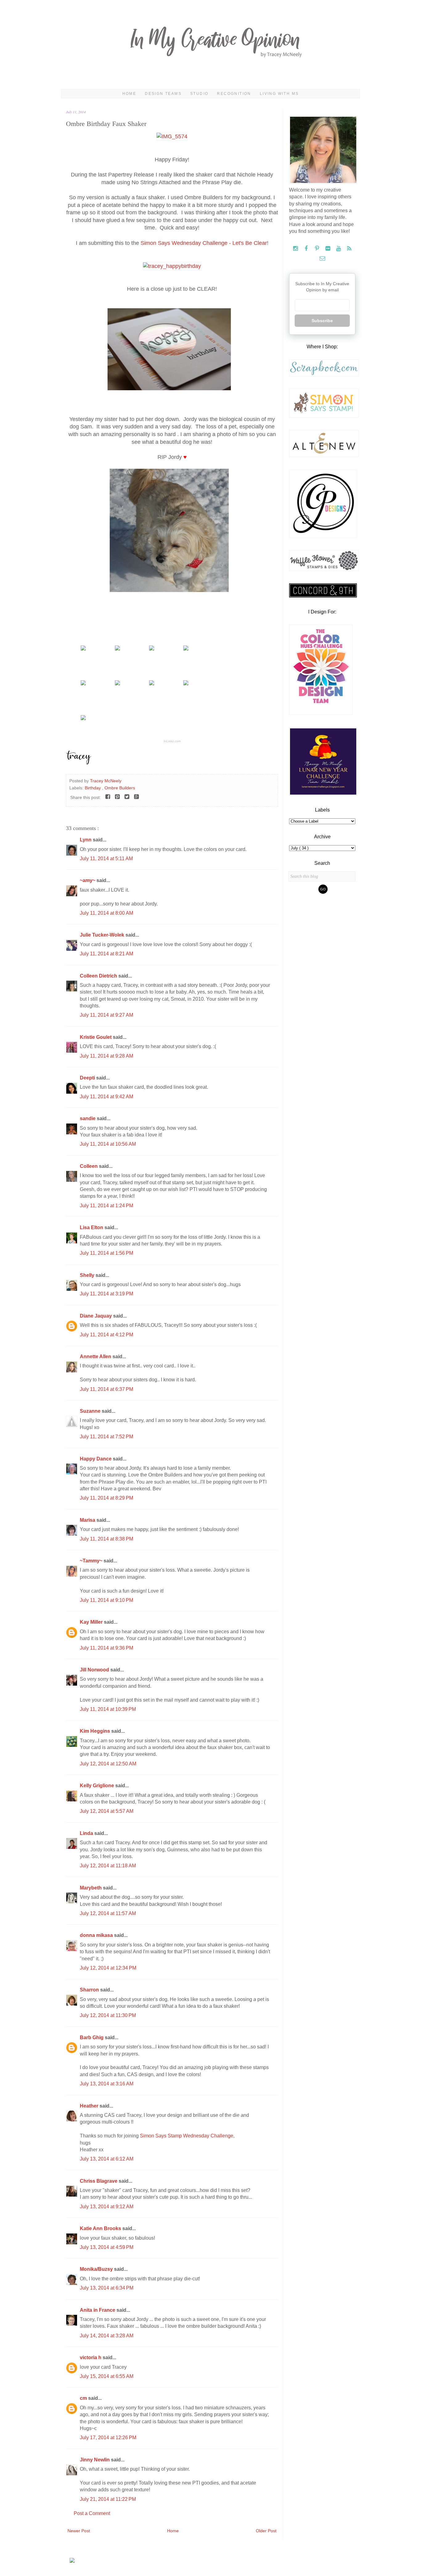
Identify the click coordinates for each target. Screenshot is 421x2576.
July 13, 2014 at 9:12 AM (107, 2207)
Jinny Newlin (95, 2460)
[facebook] (307, 249)
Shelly (88, 1275)
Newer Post (79, 2531)
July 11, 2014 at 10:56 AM (108, 1144)
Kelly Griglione (98, 1786)
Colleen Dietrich (99, 976)
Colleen (89, 1166)
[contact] (322, 259)
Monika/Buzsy (97, 2269)
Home (129, 94)
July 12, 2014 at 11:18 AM (108, 1866)
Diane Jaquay (96, 1316)
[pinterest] (318, 249)
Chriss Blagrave (99, 2181)
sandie (88, 1118)
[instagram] (296, 249)
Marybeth (91, 1888)
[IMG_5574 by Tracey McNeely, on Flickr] (172, 136)
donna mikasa (97, 1935)
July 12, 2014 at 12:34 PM (108, 1968)
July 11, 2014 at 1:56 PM (106, 1253)
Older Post (266, 2531)
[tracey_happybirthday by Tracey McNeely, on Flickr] (172, 266)
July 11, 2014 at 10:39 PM (108, 1709)
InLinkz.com (172, 741)
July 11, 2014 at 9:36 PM (106, 1648)
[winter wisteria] (186, 684)
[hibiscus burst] (186, 649)
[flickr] (328, 249)
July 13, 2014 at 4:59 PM (107, 2247)
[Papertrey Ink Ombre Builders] (83, 649)
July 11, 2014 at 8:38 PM (106, 1539)
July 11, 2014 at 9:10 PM (106, 1600)
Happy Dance (96, 1459)
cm (84, 2398)
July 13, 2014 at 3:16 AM (107, 2084)
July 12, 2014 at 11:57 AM (108, 1913)
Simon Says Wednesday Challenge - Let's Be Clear (204, 243)
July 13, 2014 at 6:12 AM (107, 2159)
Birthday (93, 788)
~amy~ (88, 880)
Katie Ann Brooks (101, 2228)
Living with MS (279, 94)
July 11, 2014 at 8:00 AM (106, 913)
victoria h (91, 2357)
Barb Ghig (92, 2037)
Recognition (234, 94)
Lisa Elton (92, 1227)
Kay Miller (92, 1622)
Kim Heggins (96, 1731)
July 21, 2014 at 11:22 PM (108, 2499)
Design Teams (163, 94)
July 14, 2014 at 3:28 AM (107, 2336)
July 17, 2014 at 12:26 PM (108, 2438)
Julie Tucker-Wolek (103, 935)
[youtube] (339, 249)
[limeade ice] (152, 649)
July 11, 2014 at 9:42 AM (106, 1097)
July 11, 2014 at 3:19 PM (106, 1294)
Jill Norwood (95, 1670)
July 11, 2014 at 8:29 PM (106, 1498)
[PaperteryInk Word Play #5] (117, 649)
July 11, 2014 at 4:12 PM (106, 1335)
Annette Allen (96, 1357)
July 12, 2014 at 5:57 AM (107, 1811)
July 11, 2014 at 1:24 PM (106, 1206)
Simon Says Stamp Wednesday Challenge (187, 2136)
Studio (199, 94)
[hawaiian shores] (83, 684)
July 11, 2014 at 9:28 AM (106, 1056)
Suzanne (91, 1411)
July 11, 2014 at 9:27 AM (106, 1015)
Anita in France (98, 2310)
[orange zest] (117, 684)
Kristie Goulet (96, 1037)
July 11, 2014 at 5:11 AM (106, 859)
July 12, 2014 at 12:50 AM (108, 1764)
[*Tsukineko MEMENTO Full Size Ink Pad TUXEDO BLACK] (83, 719)
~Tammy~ (92, 1561)
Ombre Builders (120, 788)
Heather (90, 2106)
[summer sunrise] (152, 684)
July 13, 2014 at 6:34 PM (107, 2288)
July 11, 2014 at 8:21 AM (106, 954)
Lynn (86, 840)
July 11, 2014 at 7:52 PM (106, 1437)
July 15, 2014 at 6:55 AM (107, 2376)
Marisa (88, 1520)
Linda (87, 1833)
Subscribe (322, 321)
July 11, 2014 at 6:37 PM (106, 1389)
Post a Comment (92, 2513)
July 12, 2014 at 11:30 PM (108, 2015)
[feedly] (349, 249)
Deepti (88, 1078)
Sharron (90, 1990)
